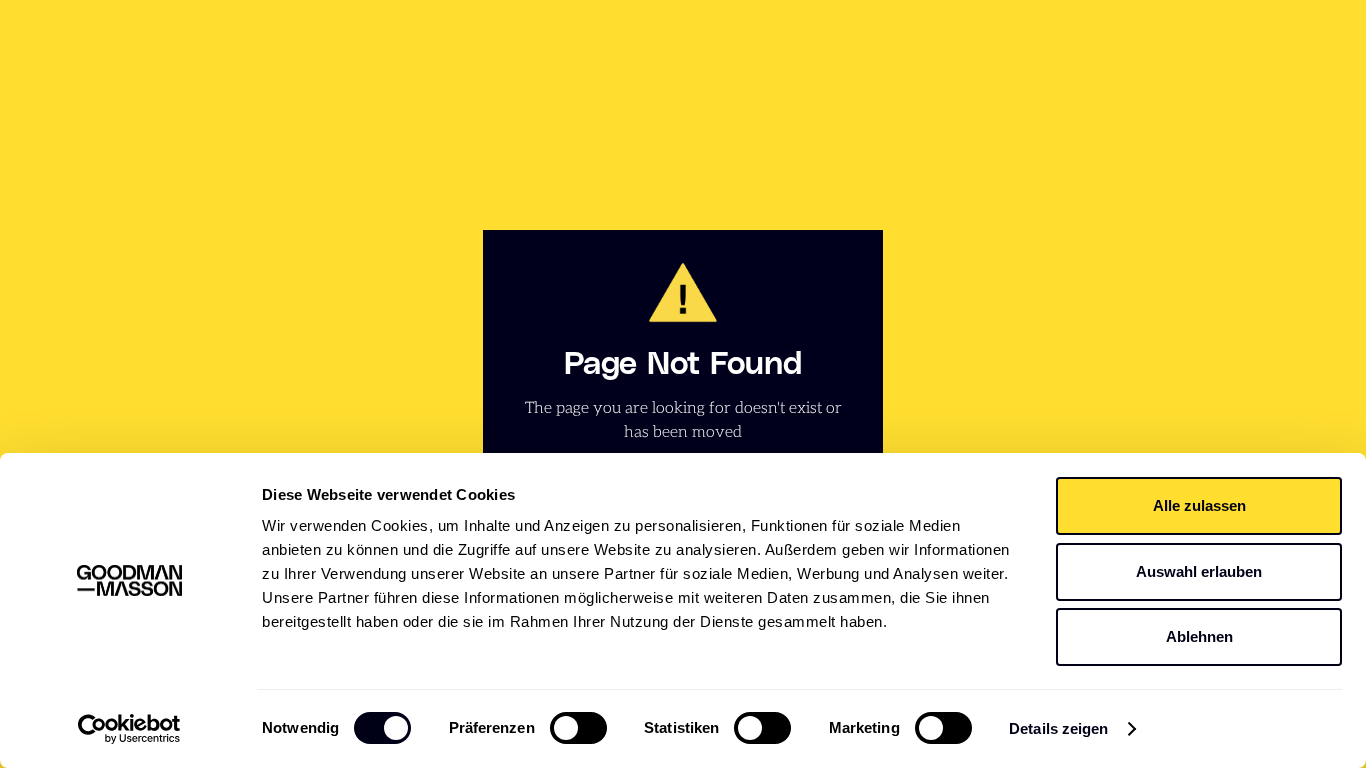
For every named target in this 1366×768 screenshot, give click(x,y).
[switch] (578, 728)
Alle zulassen (1199, 505)
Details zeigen (1058, 728)
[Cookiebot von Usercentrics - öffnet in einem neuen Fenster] (129, 729)
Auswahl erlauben (1199, 571)
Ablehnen (1199, 636)
